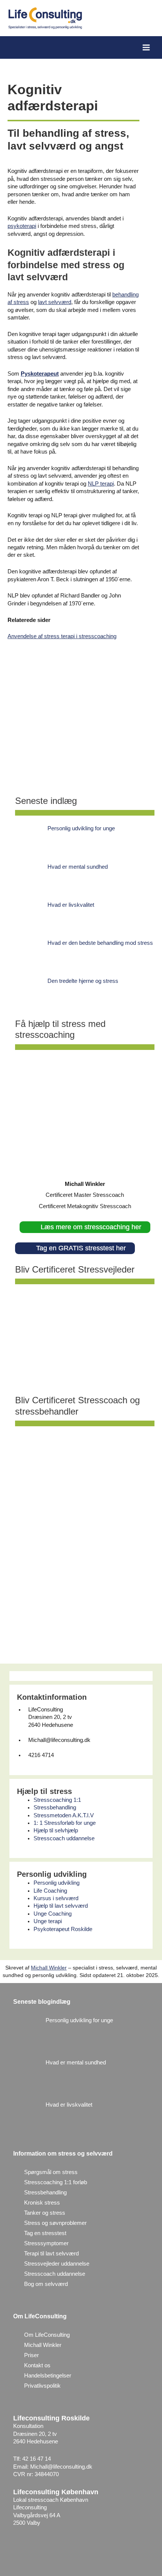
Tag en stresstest (45, 2233)
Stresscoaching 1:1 (57, 1800)
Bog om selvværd (46, 2284)
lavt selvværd (55, 302)
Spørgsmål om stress (51, 2172)
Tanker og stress (45, 2213)
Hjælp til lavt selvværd (61, 1906)
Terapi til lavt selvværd (51, 2254)
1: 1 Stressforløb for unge (65, 1823)
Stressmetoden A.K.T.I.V (64, 1815)
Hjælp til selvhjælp (56, 1830)
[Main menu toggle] (146, 47)
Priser (31, 2355)
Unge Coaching (53, 1914)
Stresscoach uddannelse (64, 1838)
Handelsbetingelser (48, 2376)
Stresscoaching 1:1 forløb (56, 2182)
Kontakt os (37, 2365)
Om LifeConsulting (47, 2335)
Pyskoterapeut (40, 374)
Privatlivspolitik (42, 2386)
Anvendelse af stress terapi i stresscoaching (62, 636)
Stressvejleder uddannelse (57, 2264)
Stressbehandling (55, 1807)
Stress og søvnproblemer (55, 2223)
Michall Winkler (49, 1968)
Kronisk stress (42, 2203)
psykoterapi (22, 226)
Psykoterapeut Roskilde (63, 1929)
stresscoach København (58, 2500)
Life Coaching (50, 1891)
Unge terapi (48, 1921)
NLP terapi (101, 484)
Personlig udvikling (57, 1883)
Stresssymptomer (46, 2243)
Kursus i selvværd (56, 1898)
